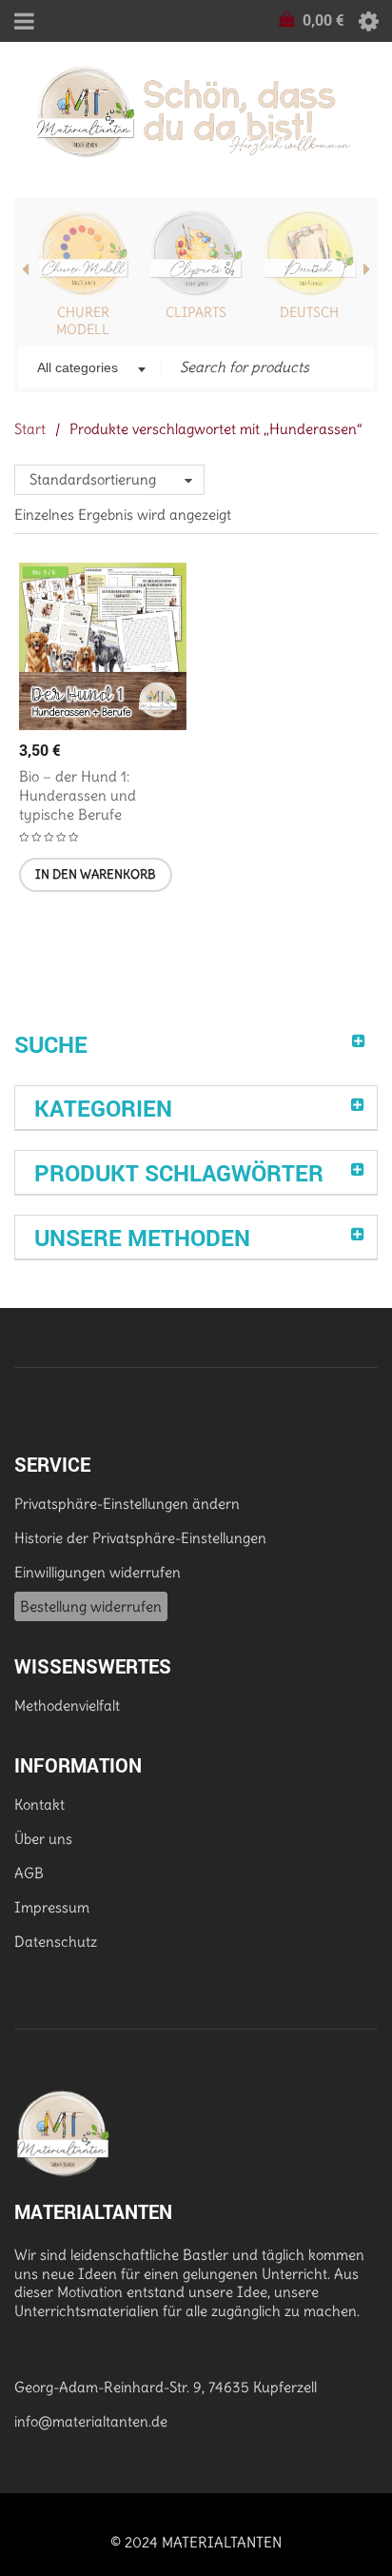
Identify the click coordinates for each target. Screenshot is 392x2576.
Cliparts (196, 312)
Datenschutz (56, 1942)
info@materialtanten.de (91, 2421)
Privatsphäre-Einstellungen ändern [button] (127, 1504)
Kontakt (39, 1804)
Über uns (43, 1839)
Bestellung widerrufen (91, 1606)
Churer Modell (83, 321)
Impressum (52, 1907)
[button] (96, 875)
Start (30, 429)
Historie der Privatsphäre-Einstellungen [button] (140, 1538)
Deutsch (309, 312)
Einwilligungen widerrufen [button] (98, 1572)
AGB (29, 1873)
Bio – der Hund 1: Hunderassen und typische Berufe (78, 795)
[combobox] (89, 369)
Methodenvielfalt (67, 1705)
